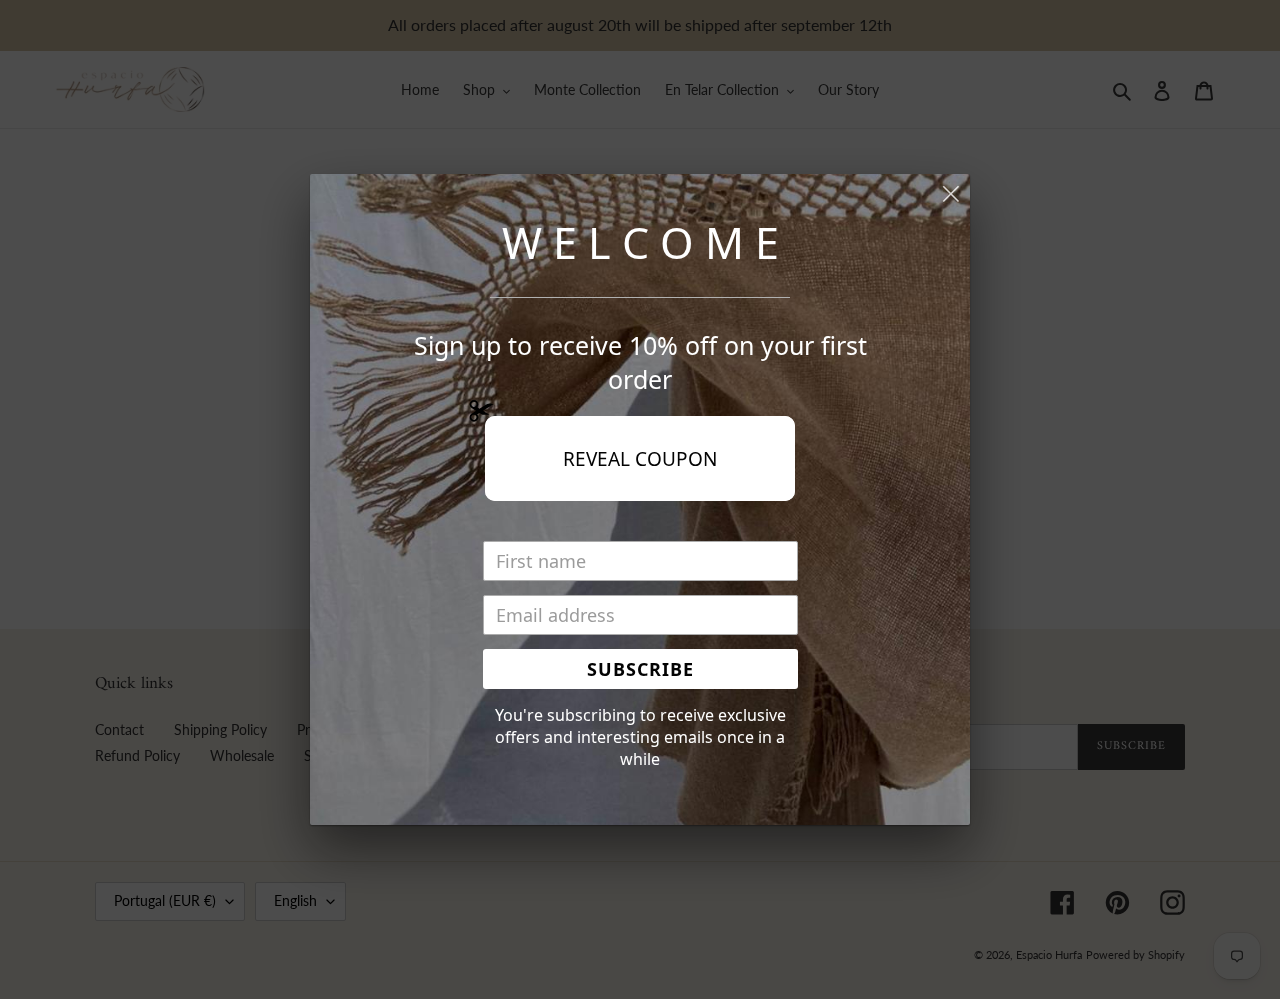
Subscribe (640, 669)
